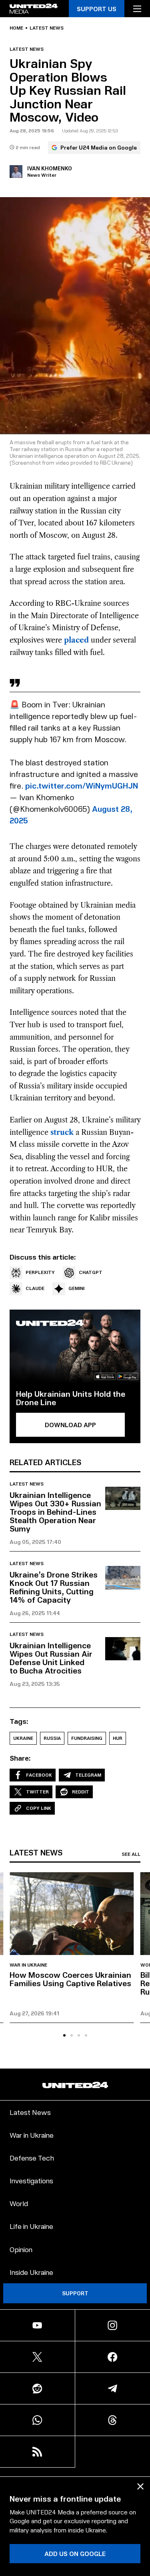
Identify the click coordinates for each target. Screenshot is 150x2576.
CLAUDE (35, 1288)
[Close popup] (140, 2486)
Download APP (70, 1425)
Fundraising (87, 1738)
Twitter (37, 1792)
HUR (118, 1738)
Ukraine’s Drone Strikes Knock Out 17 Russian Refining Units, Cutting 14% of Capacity (54, 1587)
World (19, 2203)
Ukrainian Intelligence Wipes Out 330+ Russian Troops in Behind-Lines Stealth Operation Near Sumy (55, 1512)
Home (16, 28)
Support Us (97, 9)
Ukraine (23, 1738)
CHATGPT (91, 1272)
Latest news (47, 28)
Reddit (81, 1792)
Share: (20, 1758)
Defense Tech (32, 2158)
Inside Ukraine (31, 2272)
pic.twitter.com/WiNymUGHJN (82, 785)
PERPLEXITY (40, 1272)
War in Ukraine (28, 1965)
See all (131, 1854)
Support (75, 2293)
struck (62, 1132)
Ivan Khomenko (50, 168)
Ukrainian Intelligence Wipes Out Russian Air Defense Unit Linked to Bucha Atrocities (51, 1658)
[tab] (64, 2035)
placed (76, 640)
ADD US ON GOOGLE (75, 2553)
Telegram (88, 1775)
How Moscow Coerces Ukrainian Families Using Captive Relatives (70, 1979)
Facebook (39, 1775)
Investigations (31, 2180)
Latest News (30, 2112)
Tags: (19, 1721)
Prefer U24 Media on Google (99, 147)
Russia (52, 1738)
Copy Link (39, 1808)
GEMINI (76, 1288)
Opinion (21, 2249)
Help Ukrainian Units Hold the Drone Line (71, 1398)
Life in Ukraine (31, 2226)
